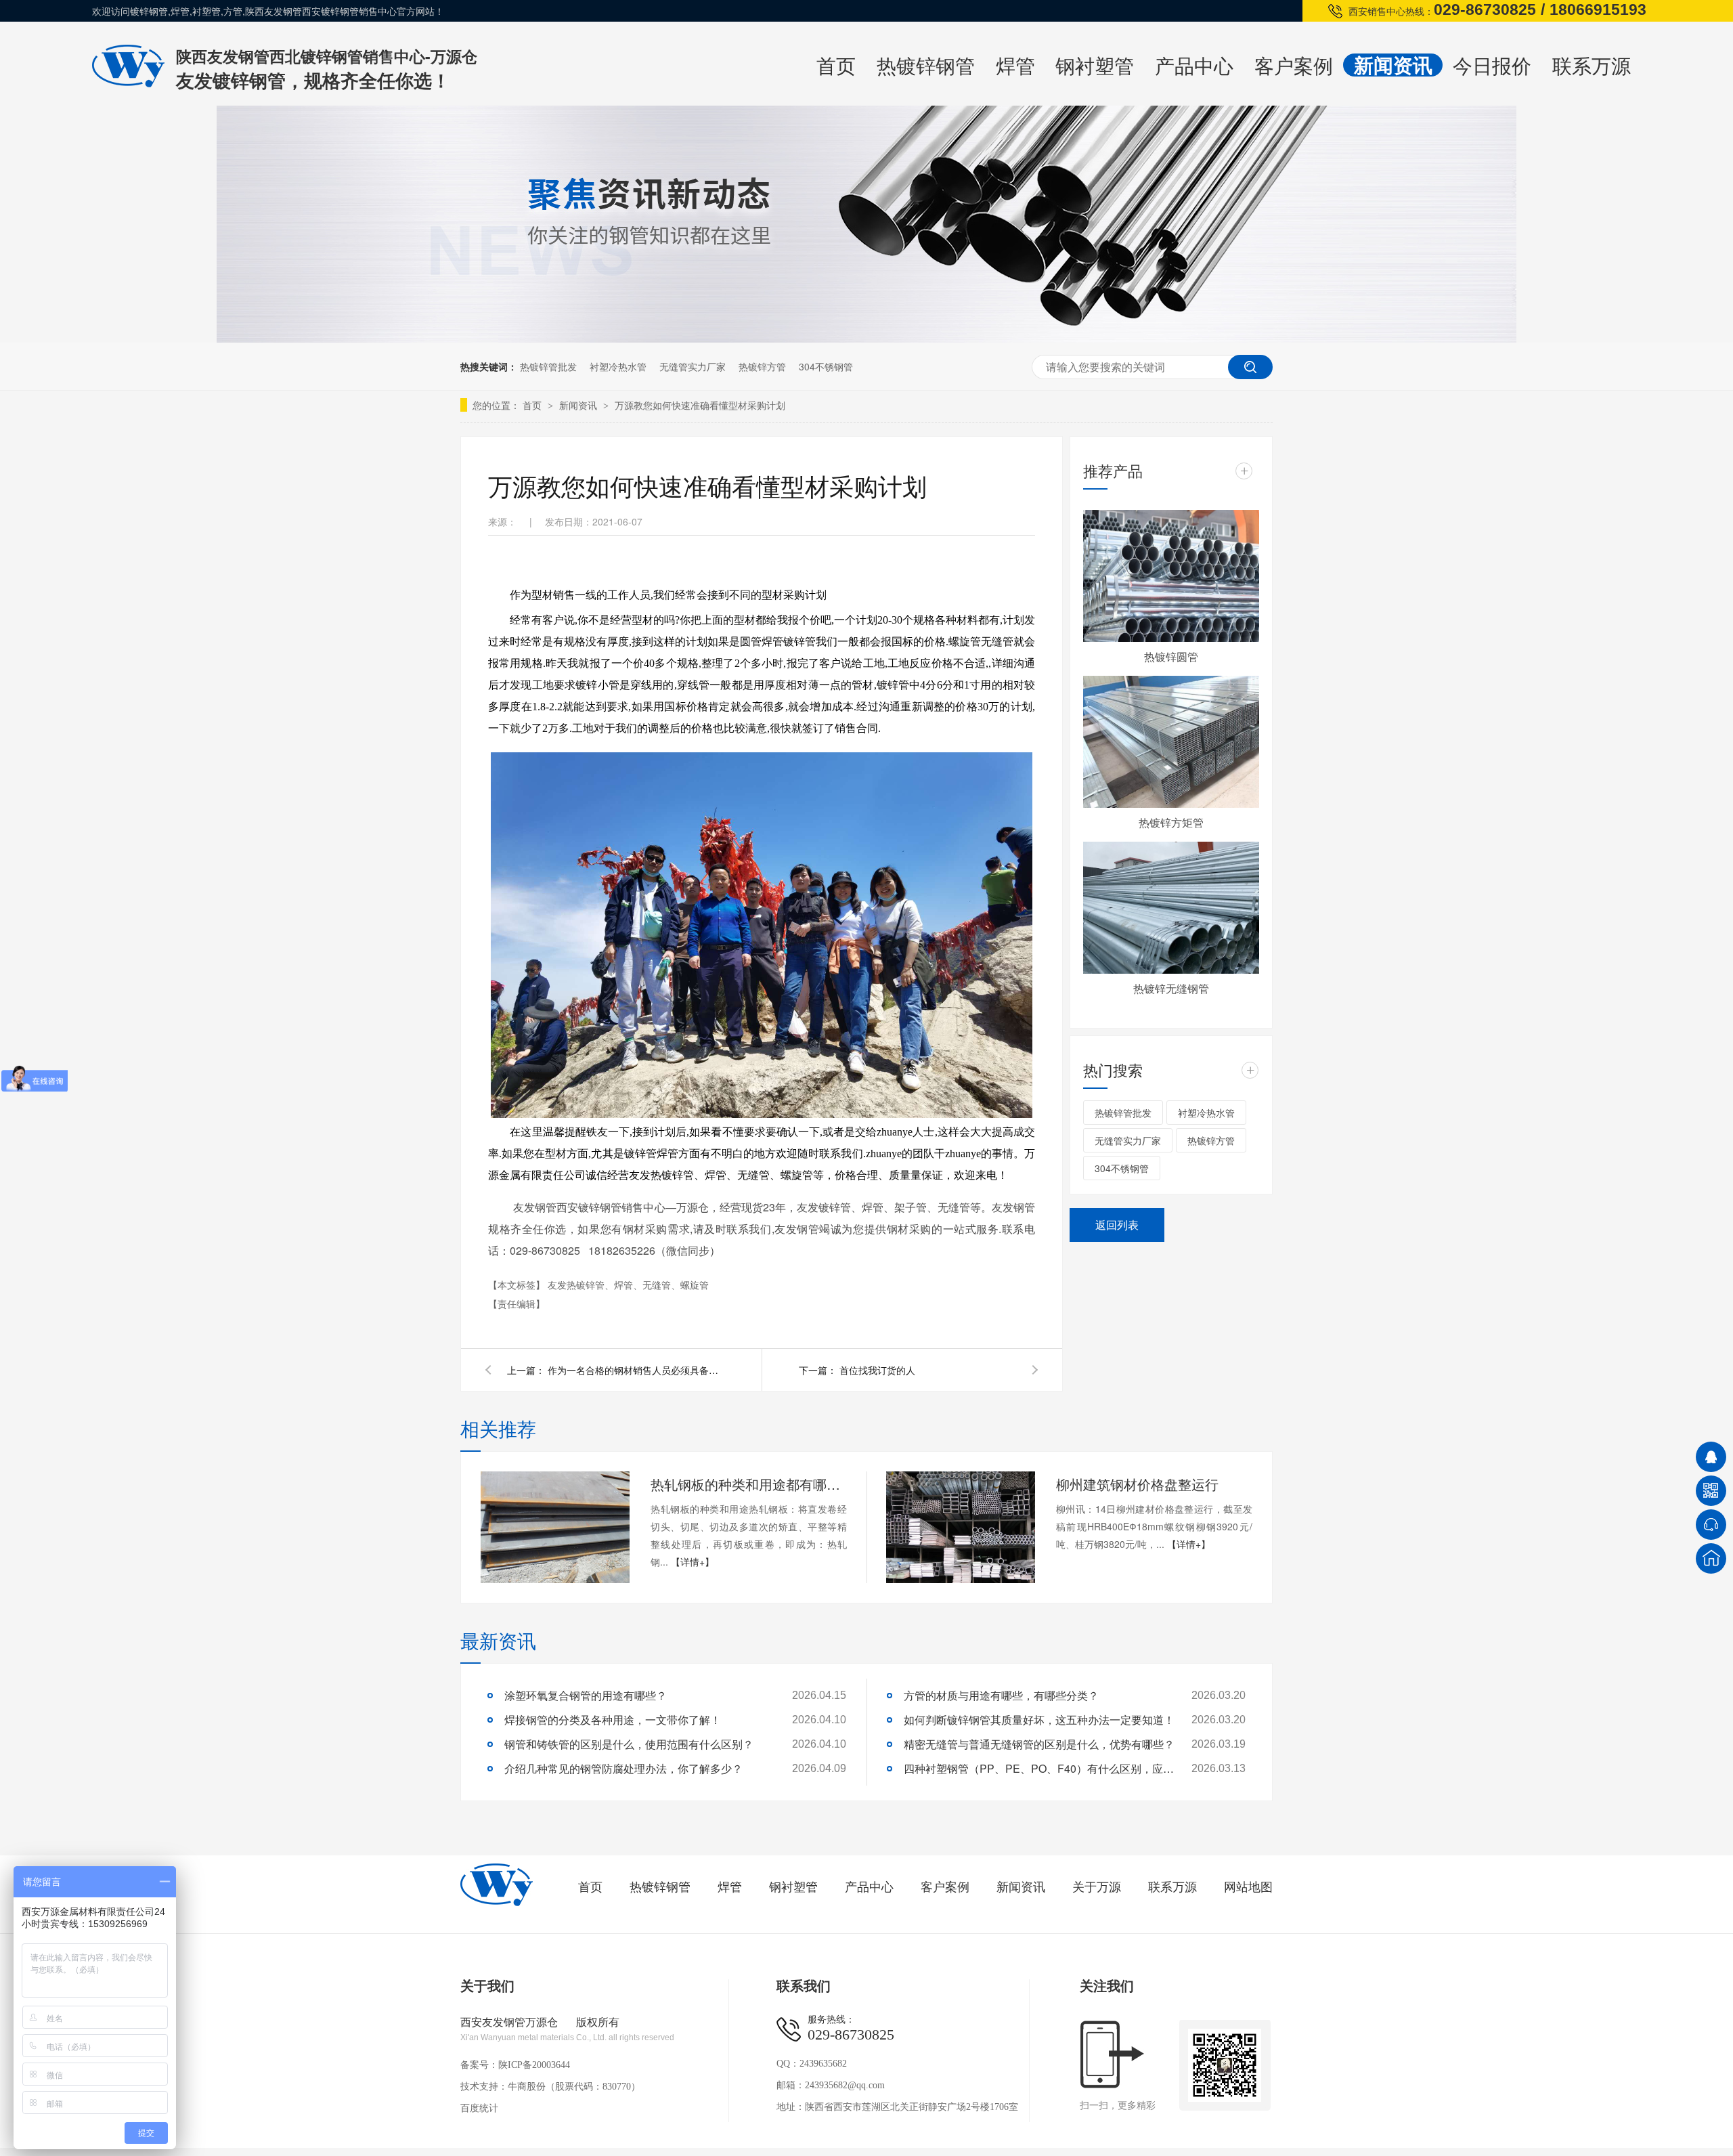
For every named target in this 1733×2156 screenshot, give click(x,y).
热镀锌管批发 (548, 366)
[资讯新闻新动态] (866, 338)
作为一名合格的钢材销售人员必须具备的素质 (636, 1370)
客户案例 (1294, 65)
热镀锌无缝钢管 (1171, 988)
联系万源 (1592, 65)
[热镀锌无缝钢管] (1171, 908)
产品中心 (1194, 65)
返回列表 (1117, 1225)
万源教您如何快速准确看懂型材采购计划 (700, 405)
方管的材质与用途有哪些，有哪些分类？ (1001, 1695)
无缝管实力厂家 (693, 366)
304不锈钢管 (826, 366)
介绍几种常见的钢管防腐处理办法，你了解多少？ (623, 1768)
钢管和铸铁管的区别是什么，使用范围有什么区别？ (629, 1744)
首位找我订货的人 (877, 1370)
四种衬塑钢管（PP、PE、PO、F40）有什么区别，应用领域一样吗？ (1039, 1768)
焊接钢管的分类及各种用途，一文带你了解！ (613, 1720)
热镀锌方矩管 (1171, 822)
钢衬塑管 (1095, 65)
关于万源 (1097, 1887)
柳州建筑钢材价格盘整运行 (1137, 1484)
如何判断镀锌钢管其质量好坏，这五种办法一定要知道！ (1039, 1720)
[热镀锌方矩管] (1171, 742)
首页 (836, 65)
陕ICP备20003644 (534, 2065)
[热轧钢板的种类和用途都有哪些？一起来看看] (555, 1527)
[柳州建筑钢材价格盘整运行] (961, 1527)
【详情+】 (693, 1561)
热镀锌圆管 (1171, 656)
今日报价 (1492, 65)
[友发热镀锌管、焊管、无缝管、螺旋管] (128, 83)
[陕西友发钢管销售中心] (497, 1903)
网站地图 (1248, 1887)
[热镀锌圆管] (1171, 576)
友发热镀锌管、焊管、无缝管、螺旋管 (628, 1285)
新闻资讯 (1393, 65)
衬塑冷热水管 (618, 366)
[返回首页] (1711, 1558)
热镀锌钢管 (926, 65)
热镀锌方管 (762, 366)
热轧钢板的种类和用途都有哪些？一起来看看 (749, 1484)
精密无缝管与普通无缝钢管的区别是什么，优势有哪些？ (1039, 1744)
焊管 (1015, 65)
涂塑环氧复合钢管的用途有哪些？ (586, 1695)
